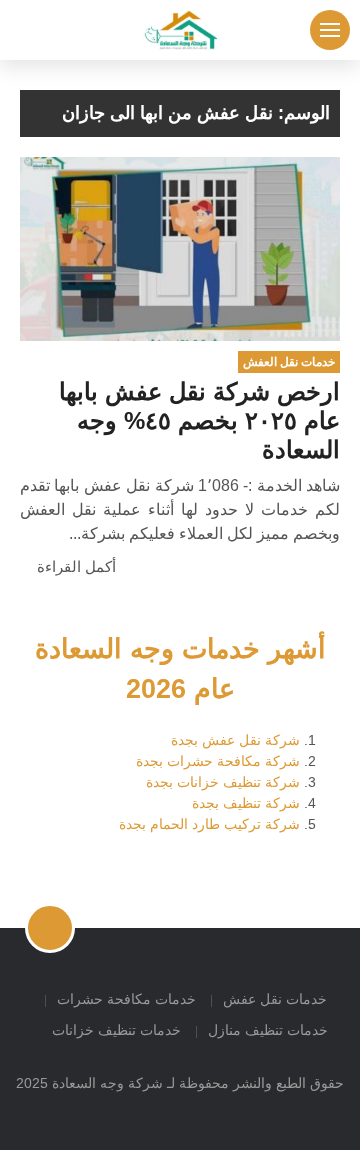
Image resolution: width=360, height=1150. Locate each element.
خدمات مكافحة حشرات (126, 999)
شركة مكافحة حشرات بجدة (218, 761)
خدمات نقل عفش (275, 999)
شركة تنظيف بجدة (246, 803)
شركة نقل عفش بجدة (235, 740)
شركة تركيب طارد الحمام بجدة (209, 824)
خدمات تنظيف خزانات (116, 1030)
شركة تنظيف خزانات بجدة (223, 782)
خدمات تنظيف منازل (268, 1030)
